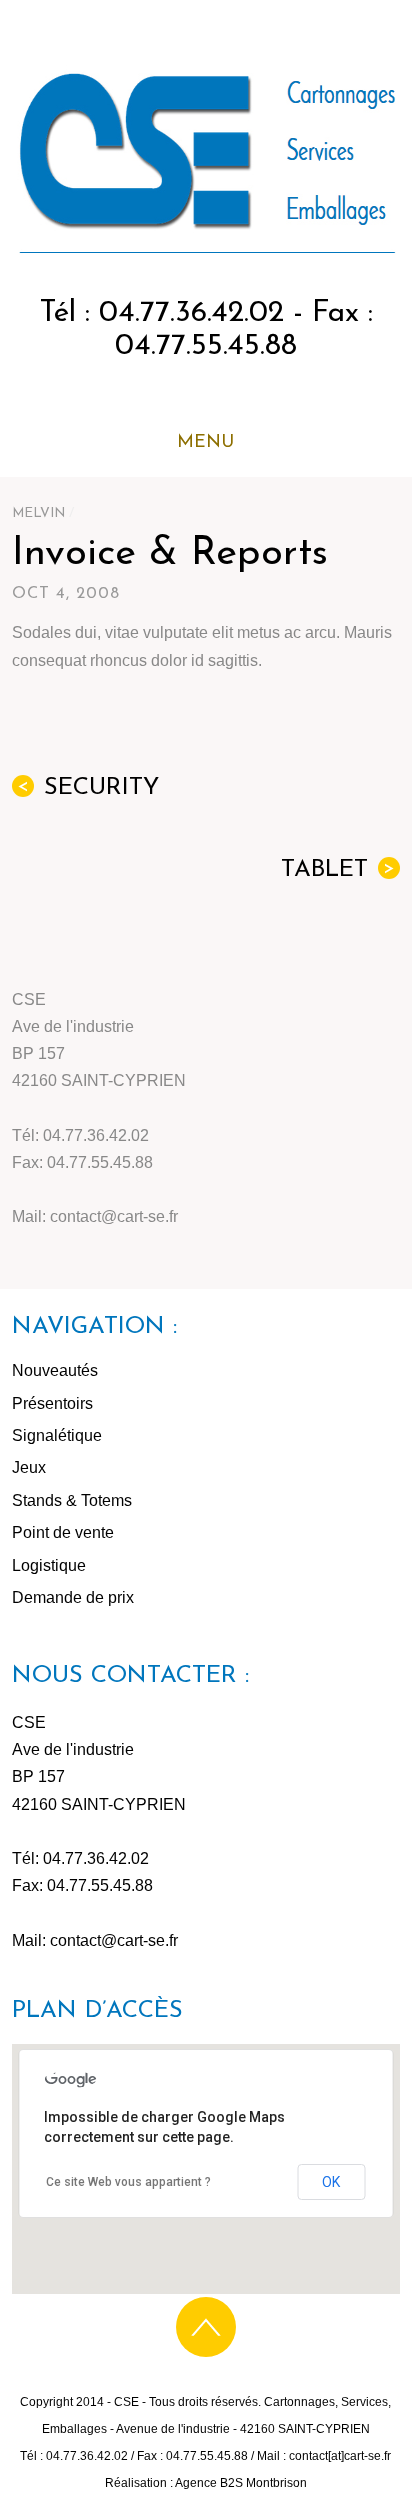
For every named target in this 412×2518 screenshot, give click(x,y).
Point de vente (63, 1532)
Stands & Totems (72, 1500)
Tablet (338, 870)
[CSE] (205, 245)
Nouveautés (55, 1370)
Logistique (49, 1565)
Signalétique (57, 1435)
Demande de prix (73, 1597)
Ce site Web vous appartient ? (128, 2182)
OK (331, 2182)
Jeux (29, 1467)
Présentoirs (52, 1403)
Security (88, 788)
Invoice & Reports (170, 554)
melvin (38, 513)
